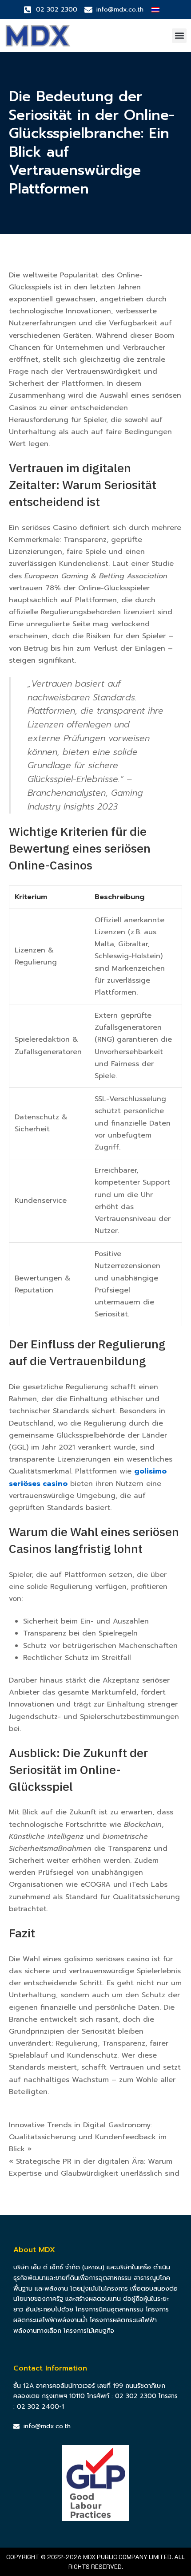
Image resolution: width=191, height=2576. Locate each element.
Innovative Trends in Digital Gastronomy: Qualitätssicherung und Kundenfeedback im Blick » (88, 2137)
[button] (179, 36)
